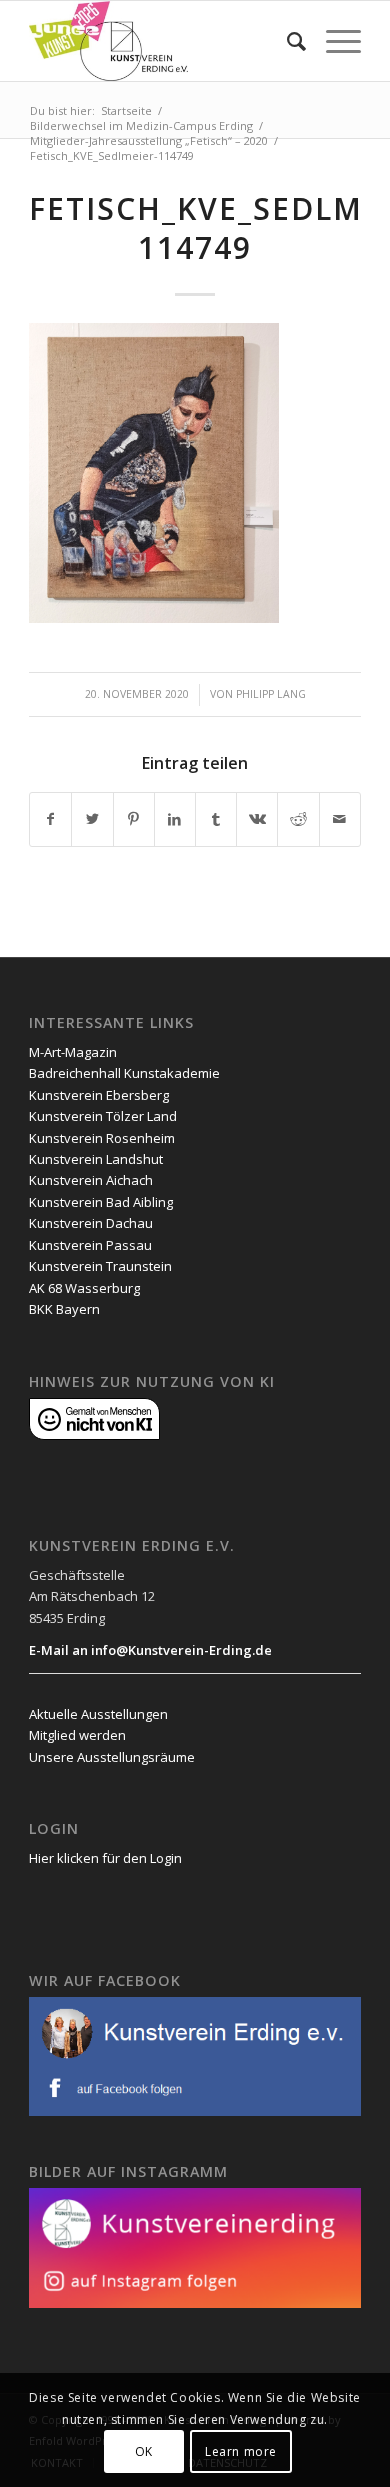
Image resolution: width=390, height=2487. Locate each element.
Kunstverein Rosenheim (102, 1138)
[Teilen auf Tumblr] (216, 819)
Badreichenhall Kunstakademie (124, 1073)
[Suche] (286, 41)
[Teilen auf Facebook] (50, 819)
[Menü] (333, 41)
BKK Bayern (64, 1309)
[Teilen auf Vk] (257, 819)
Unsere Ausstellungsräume (112, 1757)
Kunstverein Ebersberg (99, 1095)
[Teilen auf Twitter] (92, 819)
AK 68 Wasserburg (84, 1288)
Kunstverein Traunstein (100, 1266)
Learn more (241, 2451)
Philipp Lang (271, 694)
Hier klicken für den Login (105, 1858)
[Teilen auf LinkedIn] (175, 819)
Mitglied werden (77, 1735)
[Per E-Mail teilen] (340, 819)
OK (144, 2451)
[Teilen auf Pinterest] (134, 819)
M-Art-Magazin (73, 1052)
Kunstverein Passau (90, 1245)
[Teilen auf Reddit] (298, 819)
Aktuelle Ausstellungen (98, 1714)
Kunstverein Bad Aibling (101, 1202)
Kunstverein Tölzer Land (103, 1116)
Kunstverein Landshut (96, 1159)
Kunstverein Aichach (91, 1180)
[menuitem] (286, 41)
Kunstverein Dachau (91, 1223)
